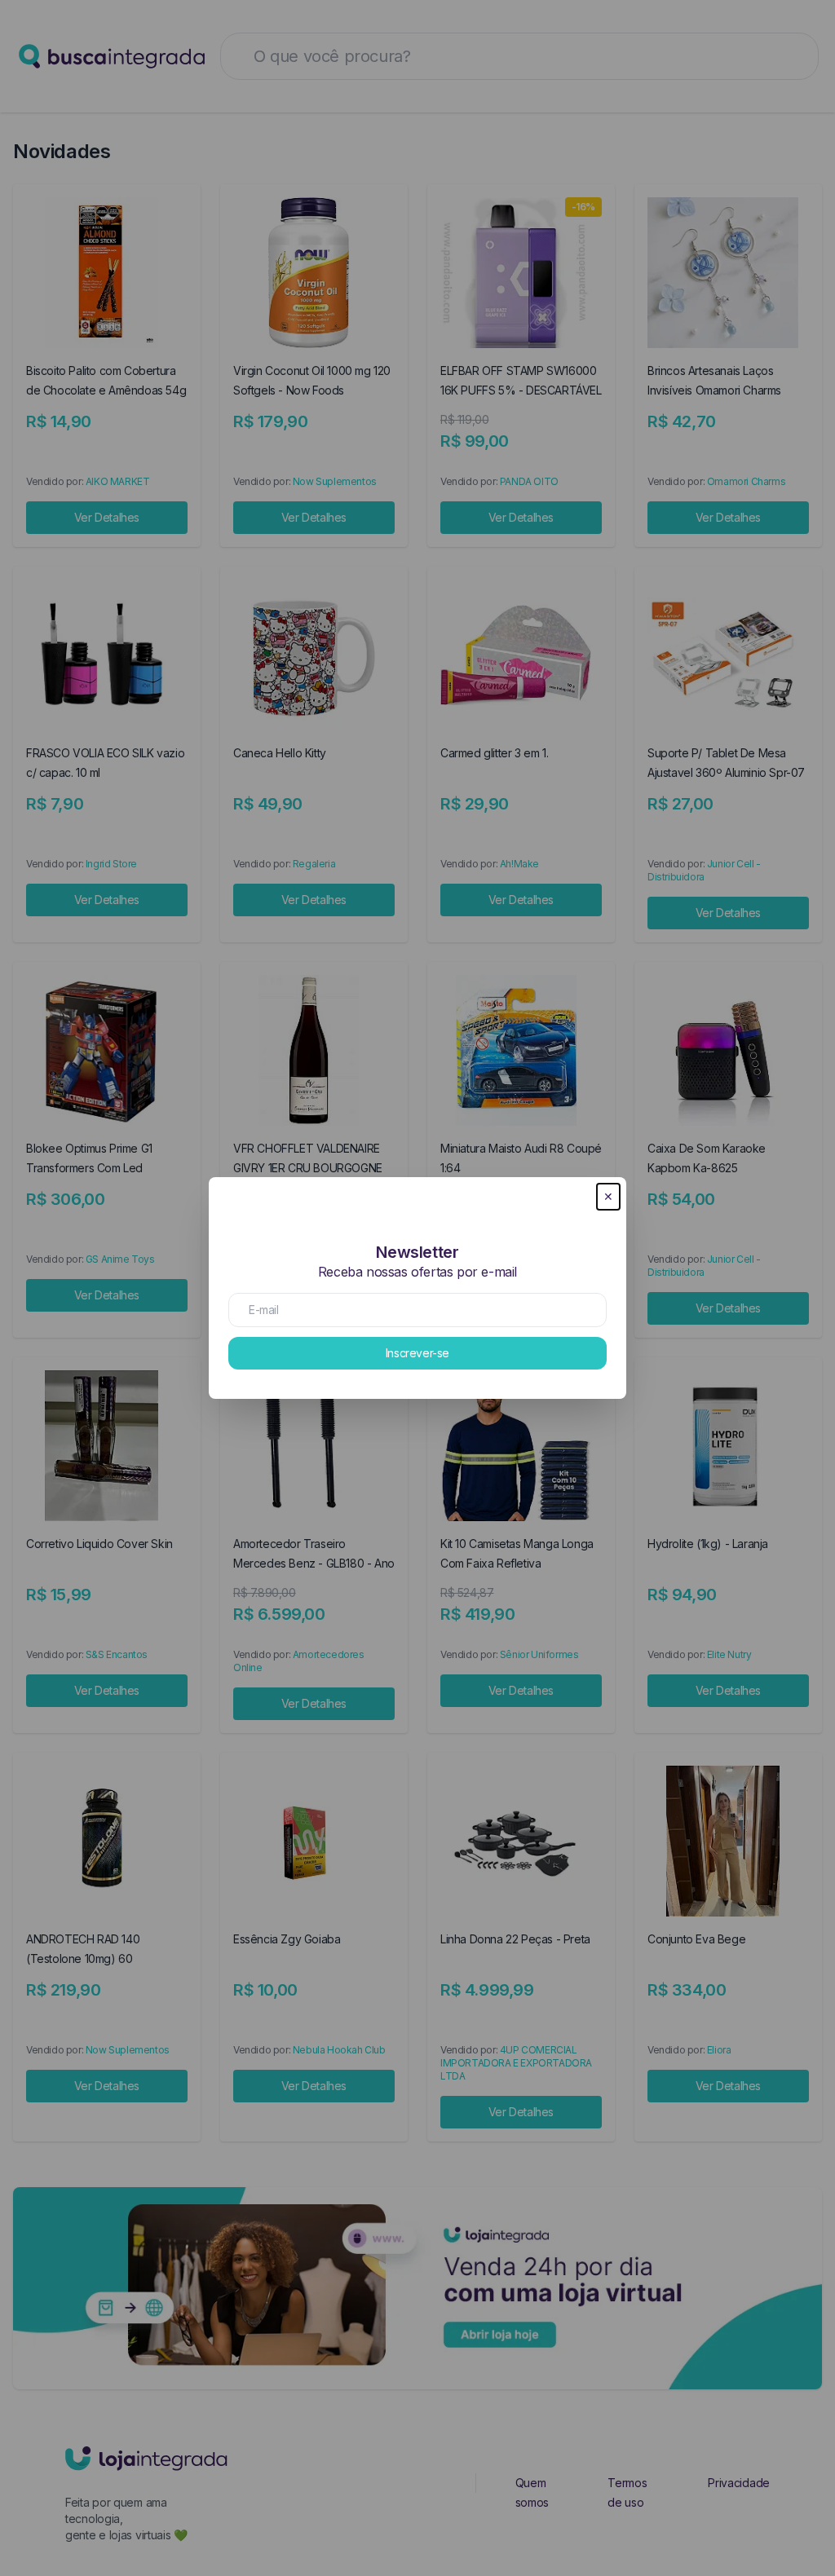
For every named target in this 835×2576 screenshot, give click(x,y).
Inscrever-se (417, 1353)
